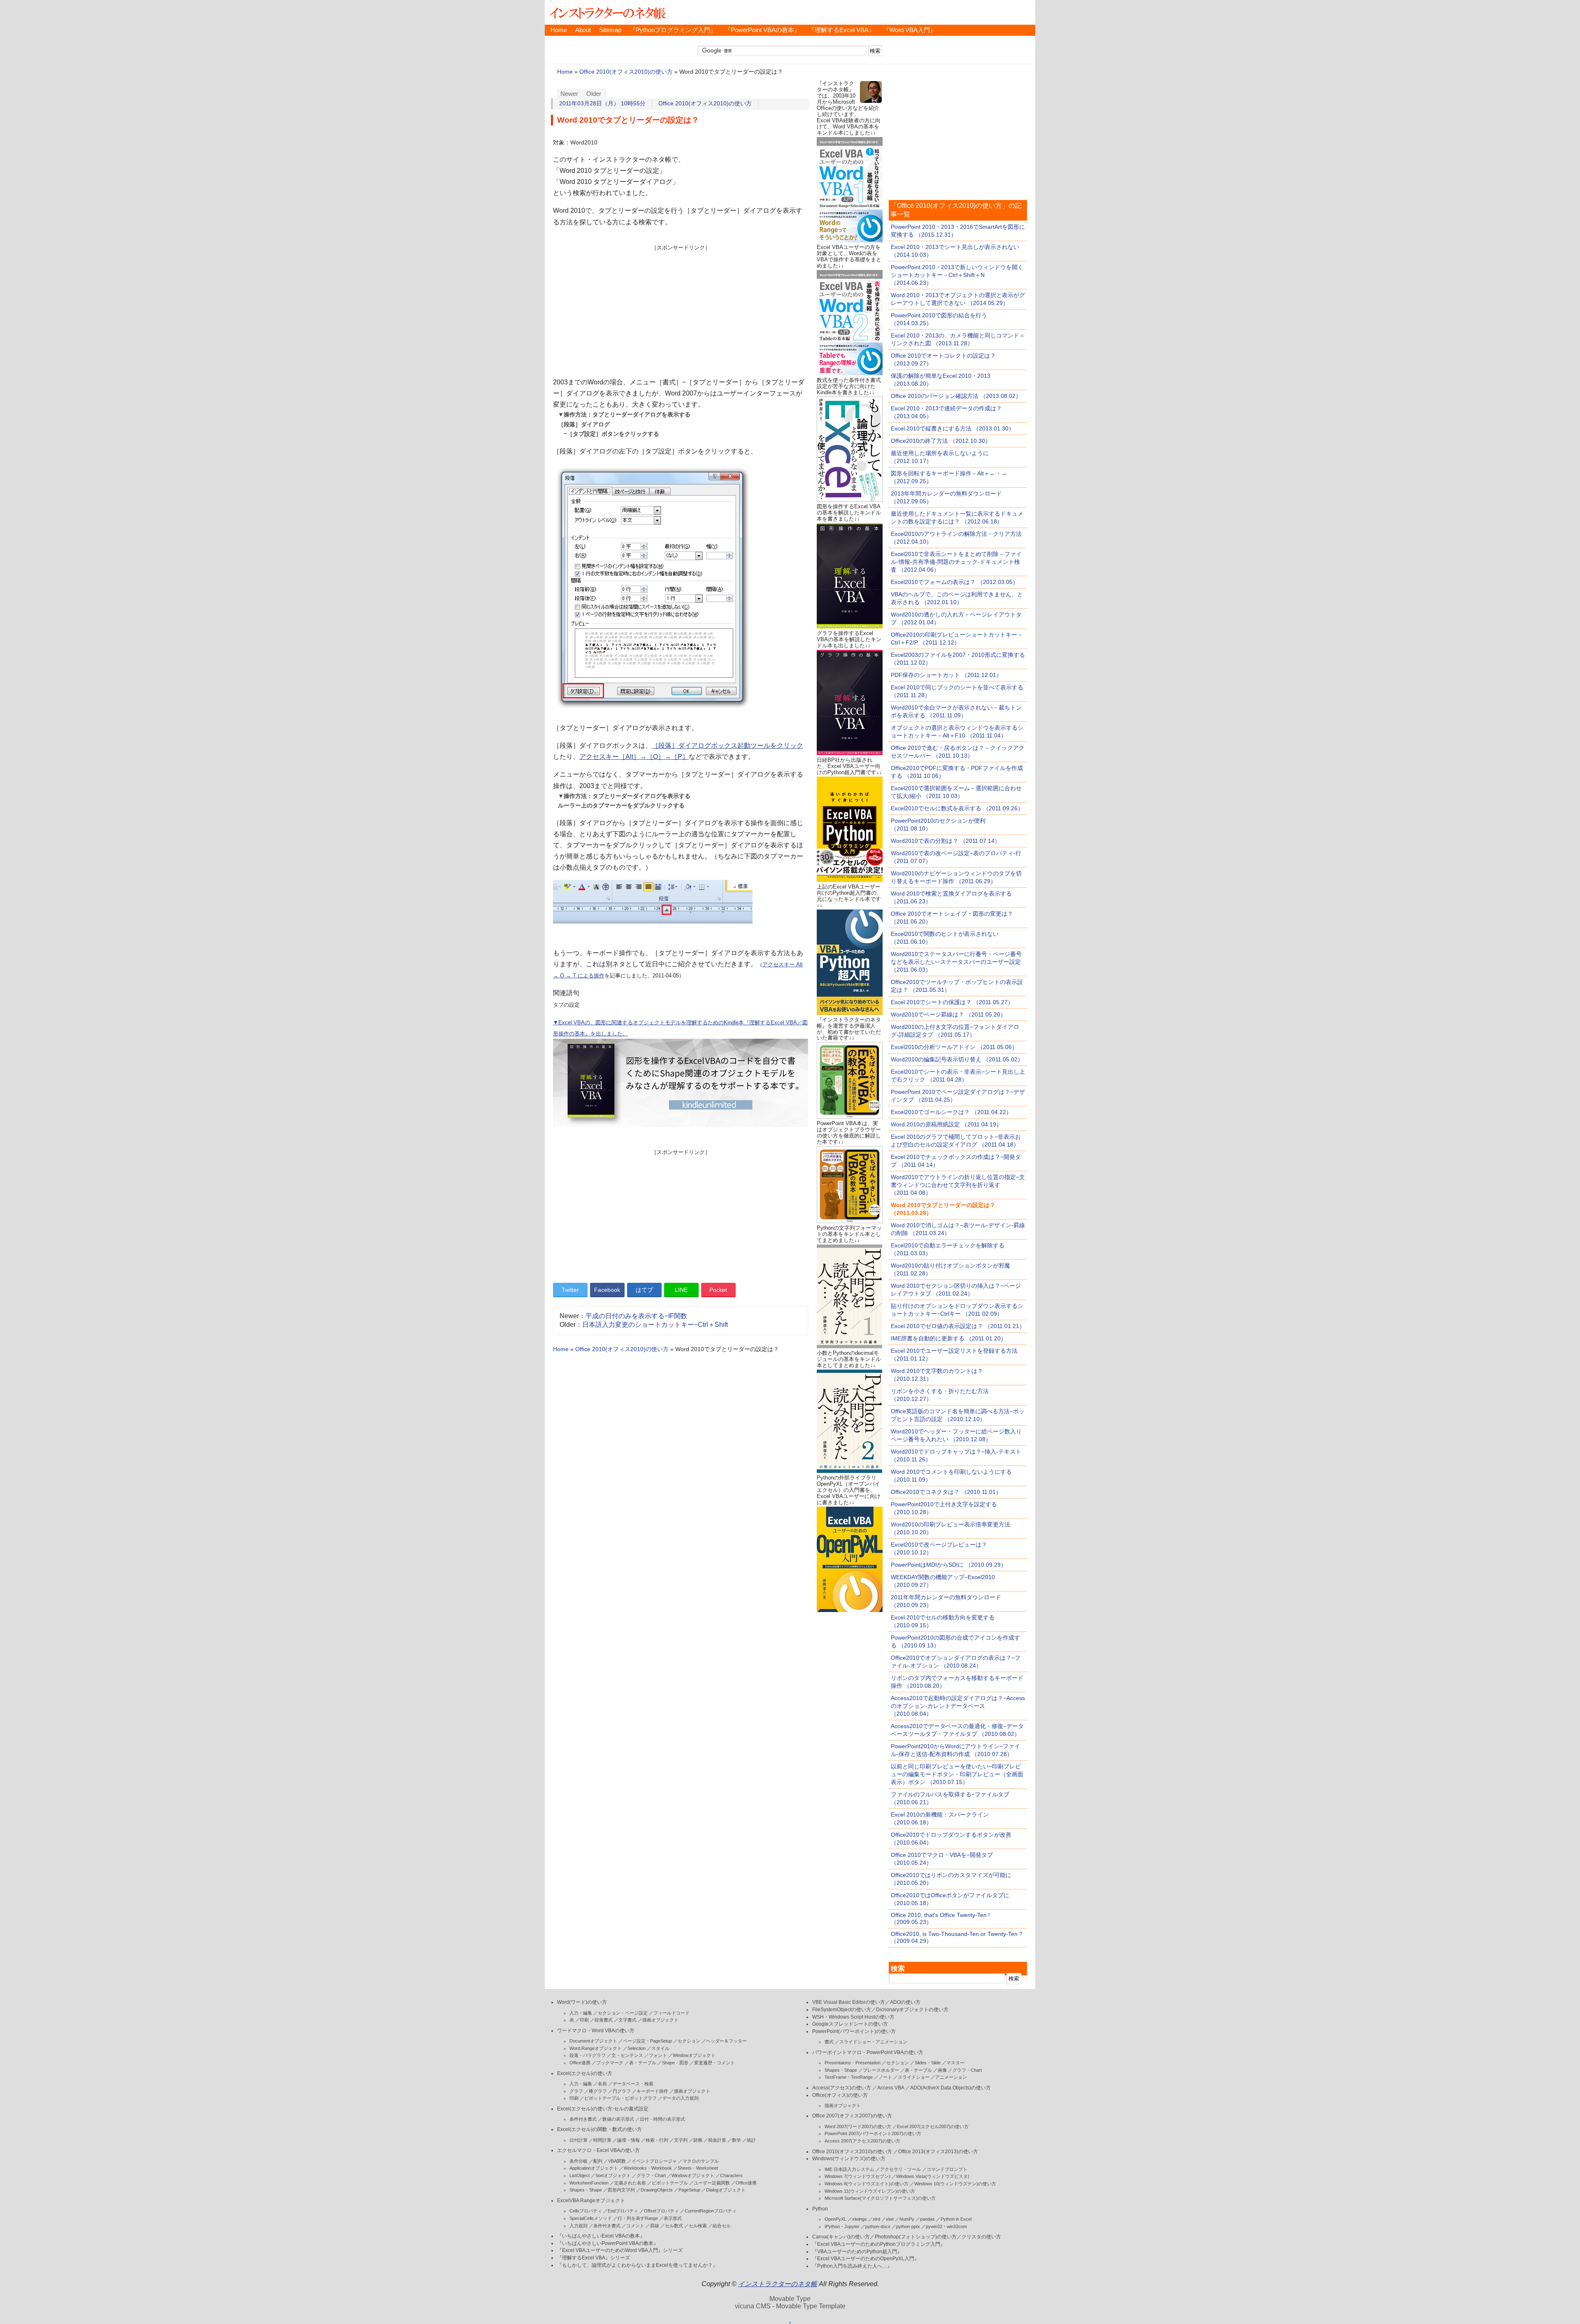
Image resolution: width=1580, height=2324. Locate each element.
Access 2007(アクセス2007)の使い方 (862, 2141)
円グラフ (622, 2091)
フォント (658, 2055)
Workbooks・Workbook (648, 2168)
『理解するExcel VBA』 (842, 30)
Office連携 (580, 2063)
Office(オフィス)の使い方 (840, 2095)
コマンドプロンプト (947, 2169)
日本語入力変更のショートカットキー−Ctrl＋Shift (655, 1325)
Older (594, 94)
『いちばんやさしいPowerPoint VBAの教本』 (608, 2243)
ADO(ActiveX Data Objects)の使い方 (950, 2088)
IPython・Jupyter (842, 2226)
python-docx (878, 2226)
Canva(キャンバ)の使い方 (841, 2237)
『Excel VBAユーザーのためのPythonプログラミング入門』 (879, 2244)
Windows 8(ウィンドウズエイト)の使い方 (867, 2184)
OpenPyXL (835, 2219)
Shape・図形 (675, 2063)
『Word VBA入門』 (910, 30)
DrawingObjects (657, 2190)
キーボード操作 (652, 2091)
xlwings (860, 2219)
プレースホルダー (881, 2070)
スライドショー (914, 2077)
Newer (569, 94)
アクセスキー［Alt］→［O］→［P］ (634, 757)
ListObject (580, 2175)
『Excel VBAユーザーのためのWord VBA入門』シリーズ (620, 2250)
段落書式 (604, 2020)
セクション (689, 2041)
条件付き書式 (583, 2119)
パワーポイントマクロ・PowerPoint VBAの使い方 (868, 2052)
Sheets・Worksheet (698, 2168)
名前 (602, 2084)
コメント (635, 2226)
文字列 (681, 2140)
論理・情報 (629, 2140)
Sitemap (610, 30)
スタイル (660, 2048)
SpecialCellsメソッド (591, 2218)
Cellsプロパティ (586, 2211)
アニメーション (951, 2077)
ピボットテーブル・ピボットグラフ (620, 2098)
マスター (955, 2063)
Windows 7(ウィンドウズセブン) (857, 2176)
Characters (731, 2175)
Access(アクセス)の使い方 (842, 2088)
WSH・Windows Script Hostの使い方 (853, 2017)
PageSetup (689, 2190)
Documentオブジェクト (593, 2041)
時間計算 (602, 2140)
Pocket (718, 1290)
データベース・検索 (633, 2084)
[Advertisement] (681, 309)
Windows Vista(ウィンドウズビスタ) (933, 2176)
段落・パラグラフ (588, 2055)
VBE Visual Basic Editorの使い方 (849, 2002)
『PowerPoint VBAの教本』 (762, 30)
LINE (681, 1290)
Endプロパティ (623, 2211)
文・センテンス (627, 2055)
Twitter (570, 1290)
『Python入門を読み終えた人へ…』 (852, 2266)
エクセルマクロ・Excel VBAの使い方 (598, 2150)
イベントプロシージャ (654, 2161)
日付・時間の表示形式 (662, 2119)
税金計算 (717, 2140)
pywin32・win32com (946, 2226)
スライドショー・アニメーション (873, 2042)
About (583, 30)
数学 (737, 2140)
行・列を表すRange (638, 2218)
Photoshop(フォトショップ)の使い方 (916, 2237)
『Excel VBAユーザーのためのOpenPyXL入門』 (866, 2259)
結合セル (722, 2226)
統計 (751, 2140)
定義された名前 (630, 2183)
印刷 (584, 2020)
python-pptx (908, 2226)
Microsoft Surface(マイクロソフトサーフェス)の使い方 (880, 2198)
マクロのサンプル (701, 2161)
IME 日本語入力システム (849, 2169)
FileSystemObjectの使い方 (842, 2010)
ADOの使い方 (905, 2002)
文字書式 (627, 2020)
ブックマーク (610, 2063)
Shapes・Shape (586, 2190)
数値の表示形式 (618, 2119)
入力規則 (579, 2226)
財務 (698, 2140)
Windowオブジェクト (694, 2055)
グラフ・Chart (651, 2175)
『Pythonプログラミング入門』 (673, 30)
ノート (885, 2077)
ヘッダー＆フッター (726, 2041)
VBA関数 (617, 2161)
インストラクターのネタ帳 (606, 12)
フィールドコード (671, 2013)
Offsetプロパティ (661, 2211)
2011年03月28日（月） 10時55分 (602, 104)
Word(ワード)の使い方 (582, 2002)
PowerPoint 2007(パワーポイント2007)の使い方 (873, 2133)
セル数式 (674, 2226)
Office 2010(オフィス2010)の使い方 (626, 72)
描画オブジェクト (660, 2020)
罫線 (655, 2226)
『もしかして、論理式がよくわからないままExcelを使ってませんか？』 (637, 2265)
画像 (942, 2070)
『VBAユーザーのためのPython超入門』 (857, 2252)
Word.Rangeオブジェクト (596, 2048)
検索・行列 (657, 2140)
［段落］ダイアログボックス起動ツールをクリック (727, 746)
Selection (637, 2048)
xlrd (876, 2219)
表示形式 (673, 2218)
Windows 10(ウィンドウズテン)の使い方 (955, 2184)
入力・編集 (581, 2013)
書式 (829, 2042)
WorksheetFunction (589, 2183)
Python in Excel (956, 2219)
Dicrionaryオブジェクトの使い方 (912, 2010)
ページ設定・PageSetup (647, 2041)
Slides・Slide (928, 2063)
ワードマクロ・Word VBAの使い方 (596, 2031)
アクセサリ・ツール (900, 2169)
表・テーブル (643, 2063)
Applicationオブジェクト (594, 2168)
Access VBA (891, 2088)
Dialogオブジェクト (726, 2190)
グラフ (576, 2091)
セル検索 (698, 2226)
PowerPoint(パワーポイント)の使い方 (854, 2031)
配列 (598, 2161)
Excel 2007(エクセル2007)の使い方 (933, 2126)
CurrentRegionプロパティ (711, 2211)
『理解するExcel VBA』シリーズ (594, 2258)
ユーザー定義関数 (712, 2183)
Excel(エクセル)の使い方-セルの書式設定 (603, 2109)
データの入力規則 (681, 2098)
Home (559, 30)
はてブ (644, 1290)
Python (820, 2209)
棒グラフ (598, 2091)
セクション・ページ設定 (623, 2013)
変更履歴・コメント (714, 2063)
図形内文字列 (621, 2190)
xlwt (890, 2219)
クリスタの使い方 (981, 2237)
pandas (927, 2219)
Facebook (607, 1290)
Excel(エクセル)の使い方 (585, 2073)
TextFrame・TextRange (849, 2077)
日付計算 (579, 2140)
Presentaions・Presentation (853, 2063)
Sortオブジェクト (613, 2175)
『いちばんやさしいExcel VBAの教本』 (601, 2236)
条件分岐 (579, 2161)
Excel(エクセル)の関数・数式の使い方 (599, 2129)
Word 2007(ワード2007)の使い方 (858, 2126)
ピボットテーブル (670, 2183)
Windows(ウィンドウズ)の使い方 (849, 2159)
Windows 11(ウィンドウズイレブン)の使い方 (870, 2191)
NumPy (907, 2219)
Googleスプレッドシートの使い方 (850, 2024)
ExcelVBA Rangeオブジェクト (591, 2201)
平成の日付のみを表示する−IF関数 (636, 1316)
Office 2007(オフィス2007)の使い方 (852, 2116)
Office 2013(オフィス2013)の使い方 (938, 2152)
